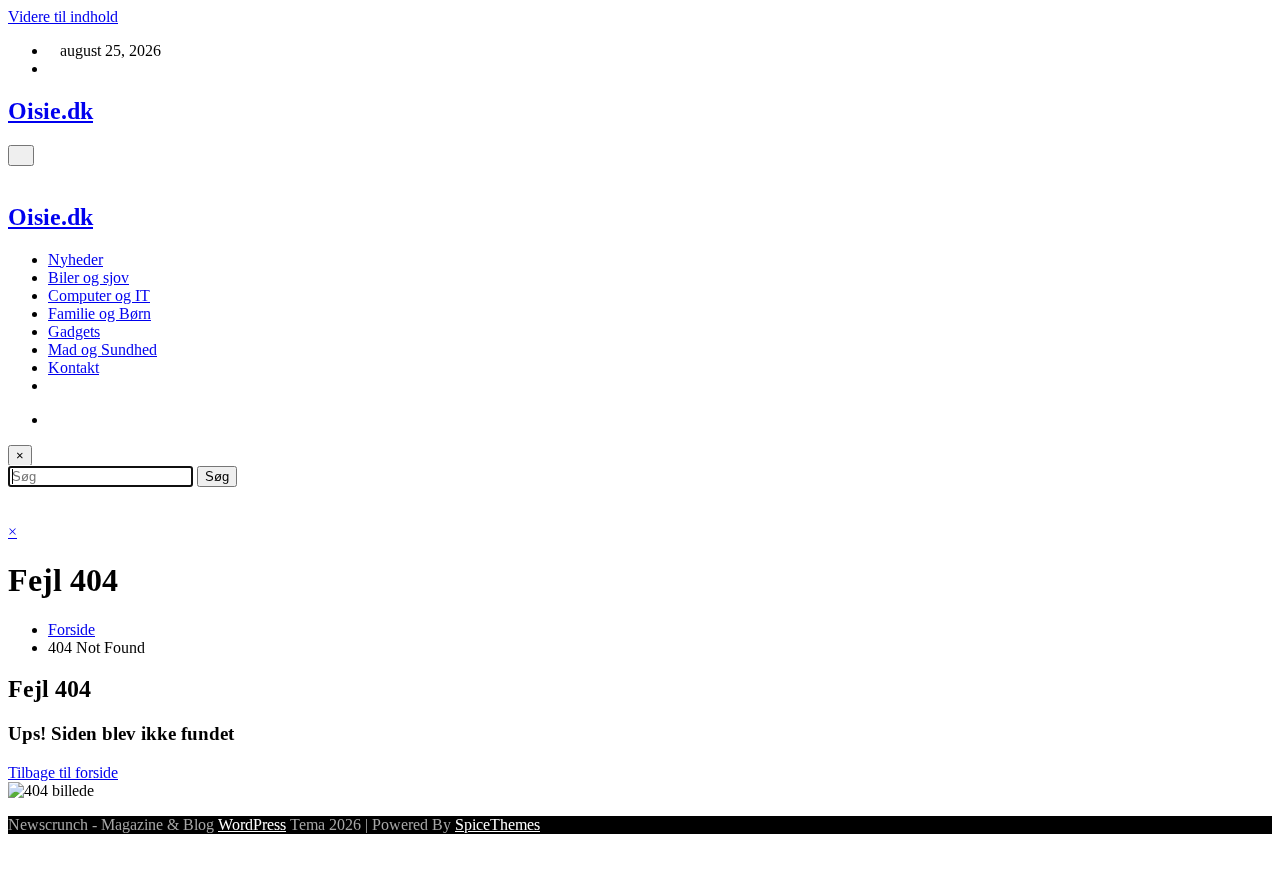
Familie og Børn (99, 313)
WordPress (252, 824)
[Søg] (54, 419)
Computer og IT (99, 295)
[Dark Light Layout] (14, 495)
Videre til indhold (63, 16)
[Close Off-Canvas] (14, 174)
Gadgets (74, 331)
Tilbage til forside (63, 772)
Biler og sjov (88, 277)
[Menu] (21, 155)
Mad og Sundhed (102, 349)
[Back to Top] (14, 858)
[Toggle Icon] (14, 513)
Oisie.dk (50, 111)
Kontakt (73, 367)
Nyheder (75, 259)
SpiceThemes (497, 824)
